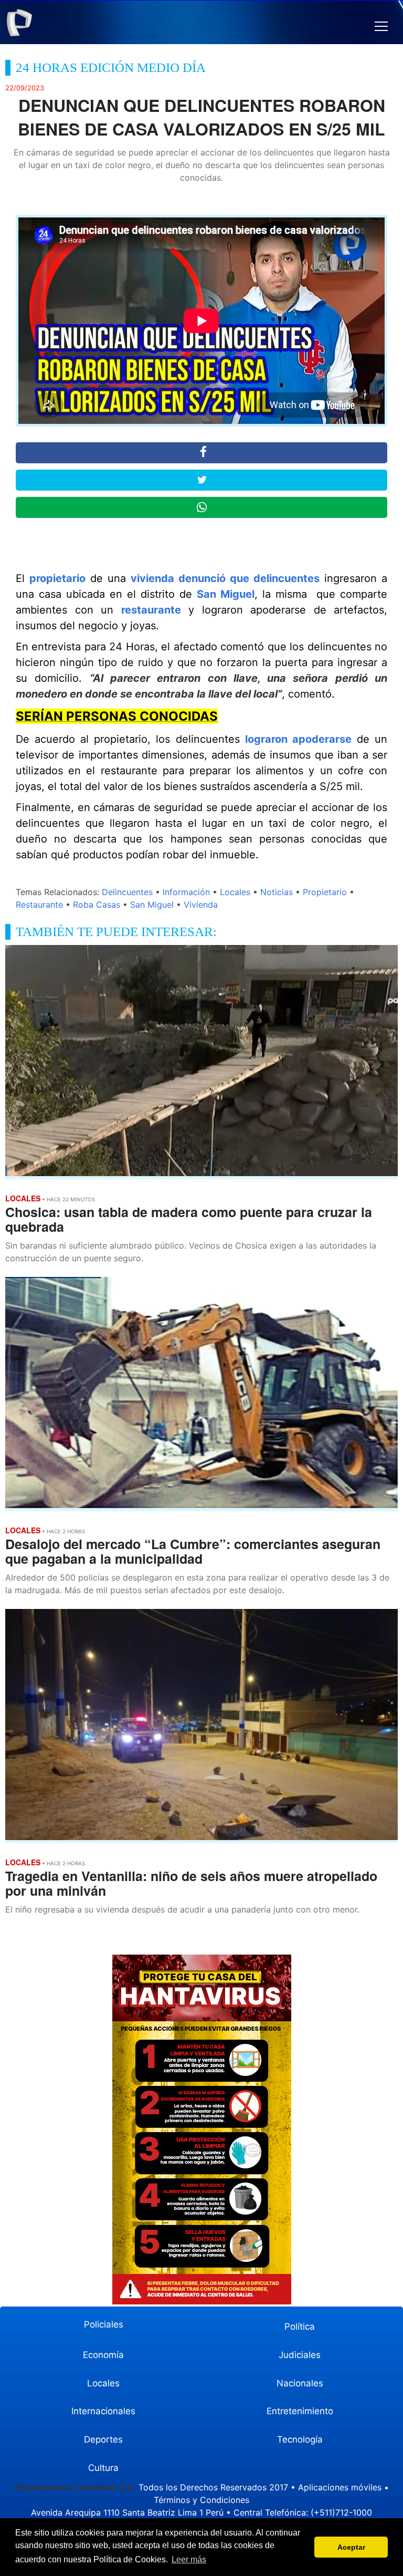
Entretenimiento (300, 2411)
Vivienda (201, 905)
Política (300, 2326)
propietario (57, 578)
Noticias (277, 892)
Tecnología (300, 2439)
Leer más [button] (189, 2559)
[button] (381, 27)
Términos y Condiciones (201, 2500)
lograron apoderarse (298, 739)
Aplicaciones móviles (340, 2487)
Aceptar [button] (351, 2547)
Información (186, 892)
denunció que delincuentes (249, 578)
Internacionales (103, 2411)
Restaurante (39, 905)
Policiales (104, 2324)
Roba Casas (97, 905)
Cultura (103, 2468)
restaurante (151, 610)
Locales (235, 892)
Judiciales (300, 2355)
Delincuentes (127, 892)
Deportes (103, 2439)
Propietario (325, 892)
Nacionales (300, 2383)
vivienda (152, 578)
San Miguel (226, 594)
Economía (103, 2355)
